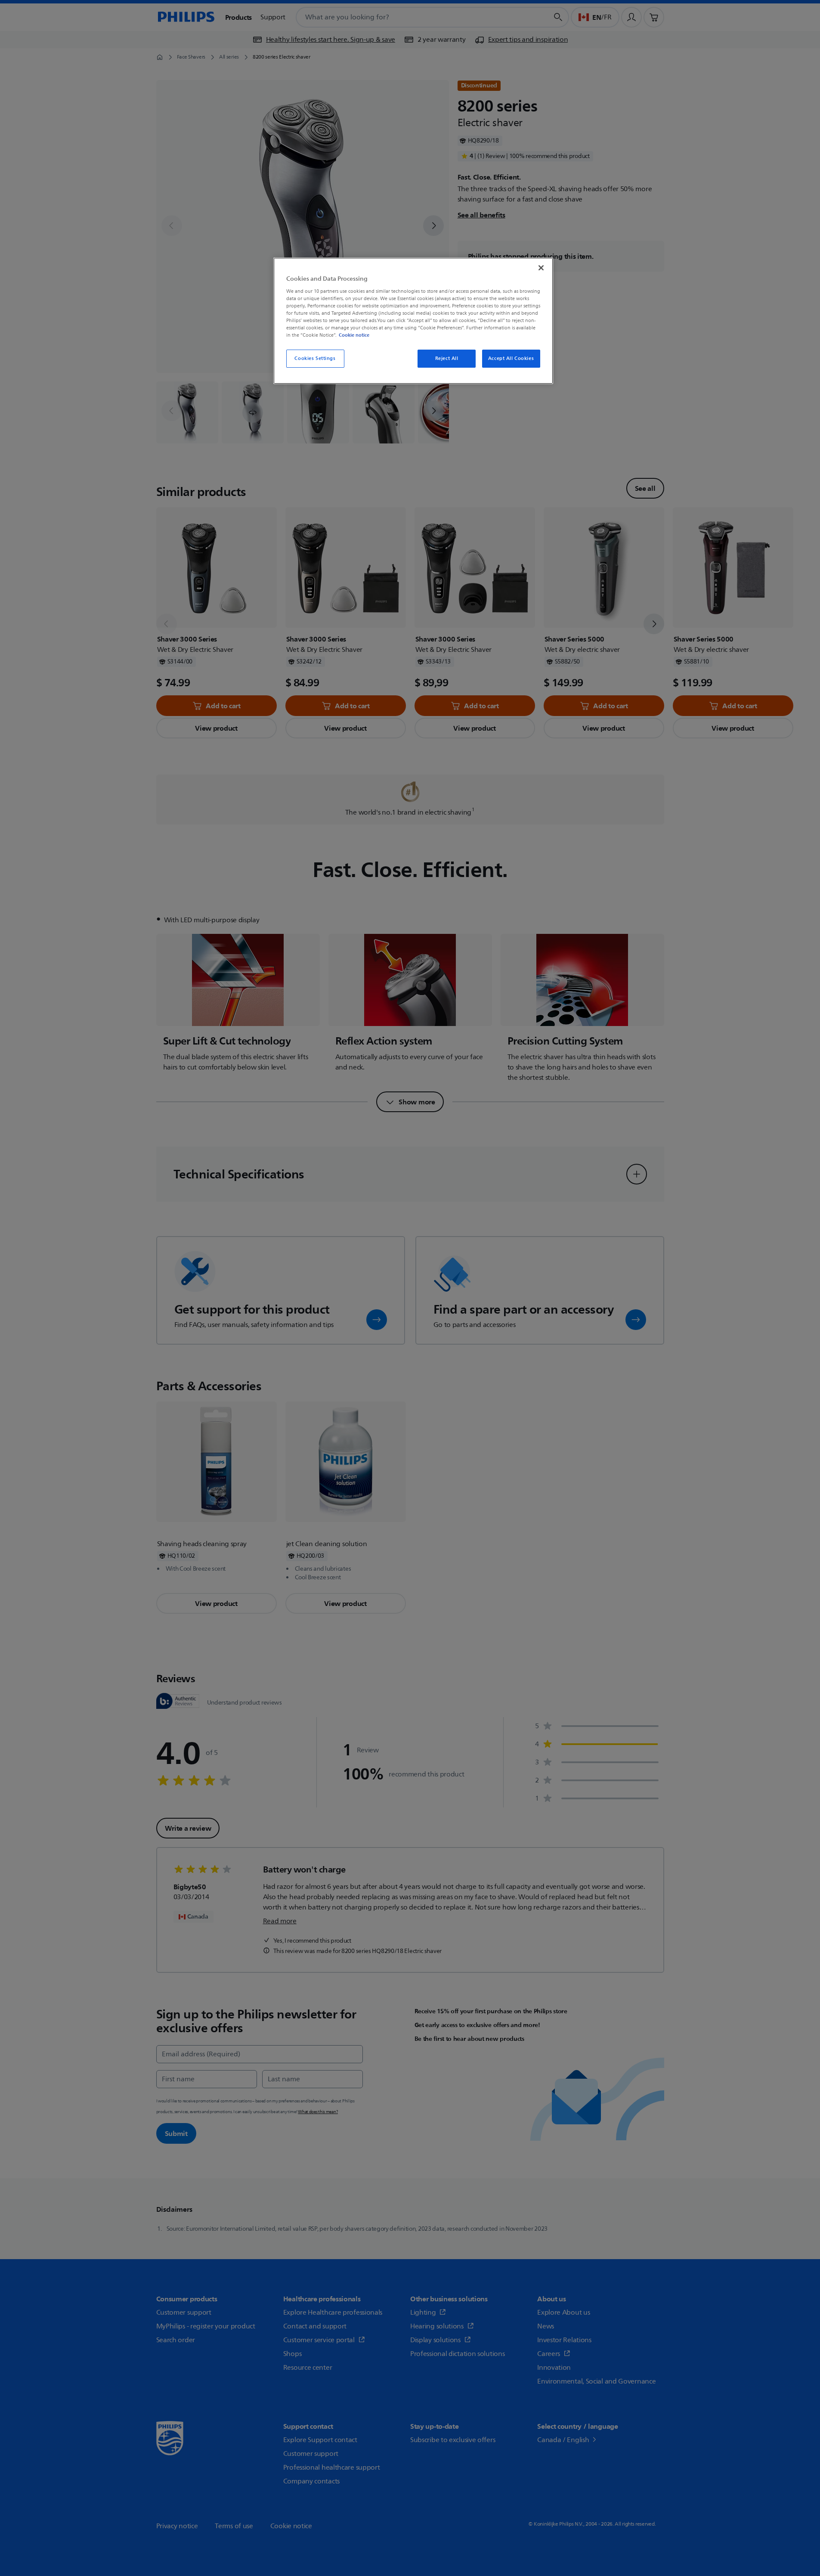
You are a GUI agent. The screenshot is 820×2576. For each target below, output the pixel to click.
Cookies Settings (315, 358)
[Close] (541, 268)
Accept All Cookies (511, 358)
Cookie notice (354, 335)
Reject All (447, 358)
